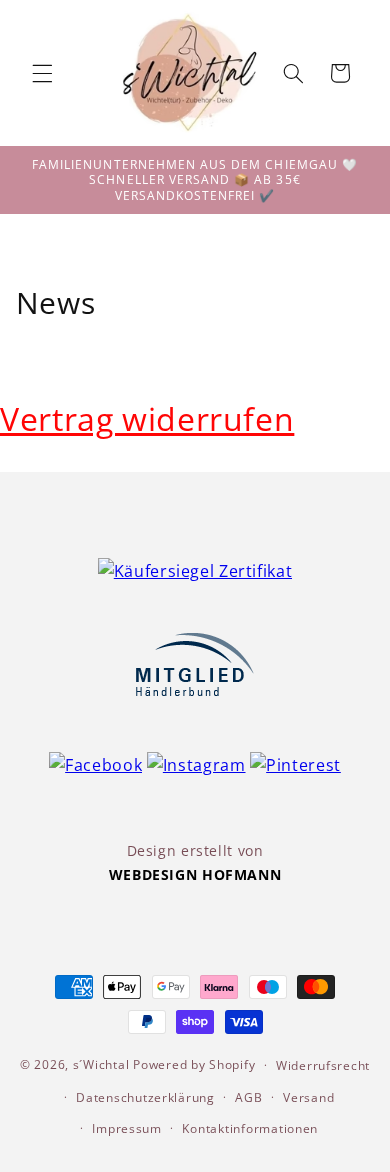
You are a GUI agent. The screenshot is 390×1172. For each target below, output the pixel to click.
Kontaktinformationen (250, 1128)
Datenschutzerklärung (145, 1097)
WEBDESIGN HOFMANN (195, 874)
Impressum (127, 1128)
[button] (42, 73)
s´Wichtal (101, 1064)
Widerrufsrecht (323, 1065)
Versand (308, 1097)
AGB (248, 1097)
